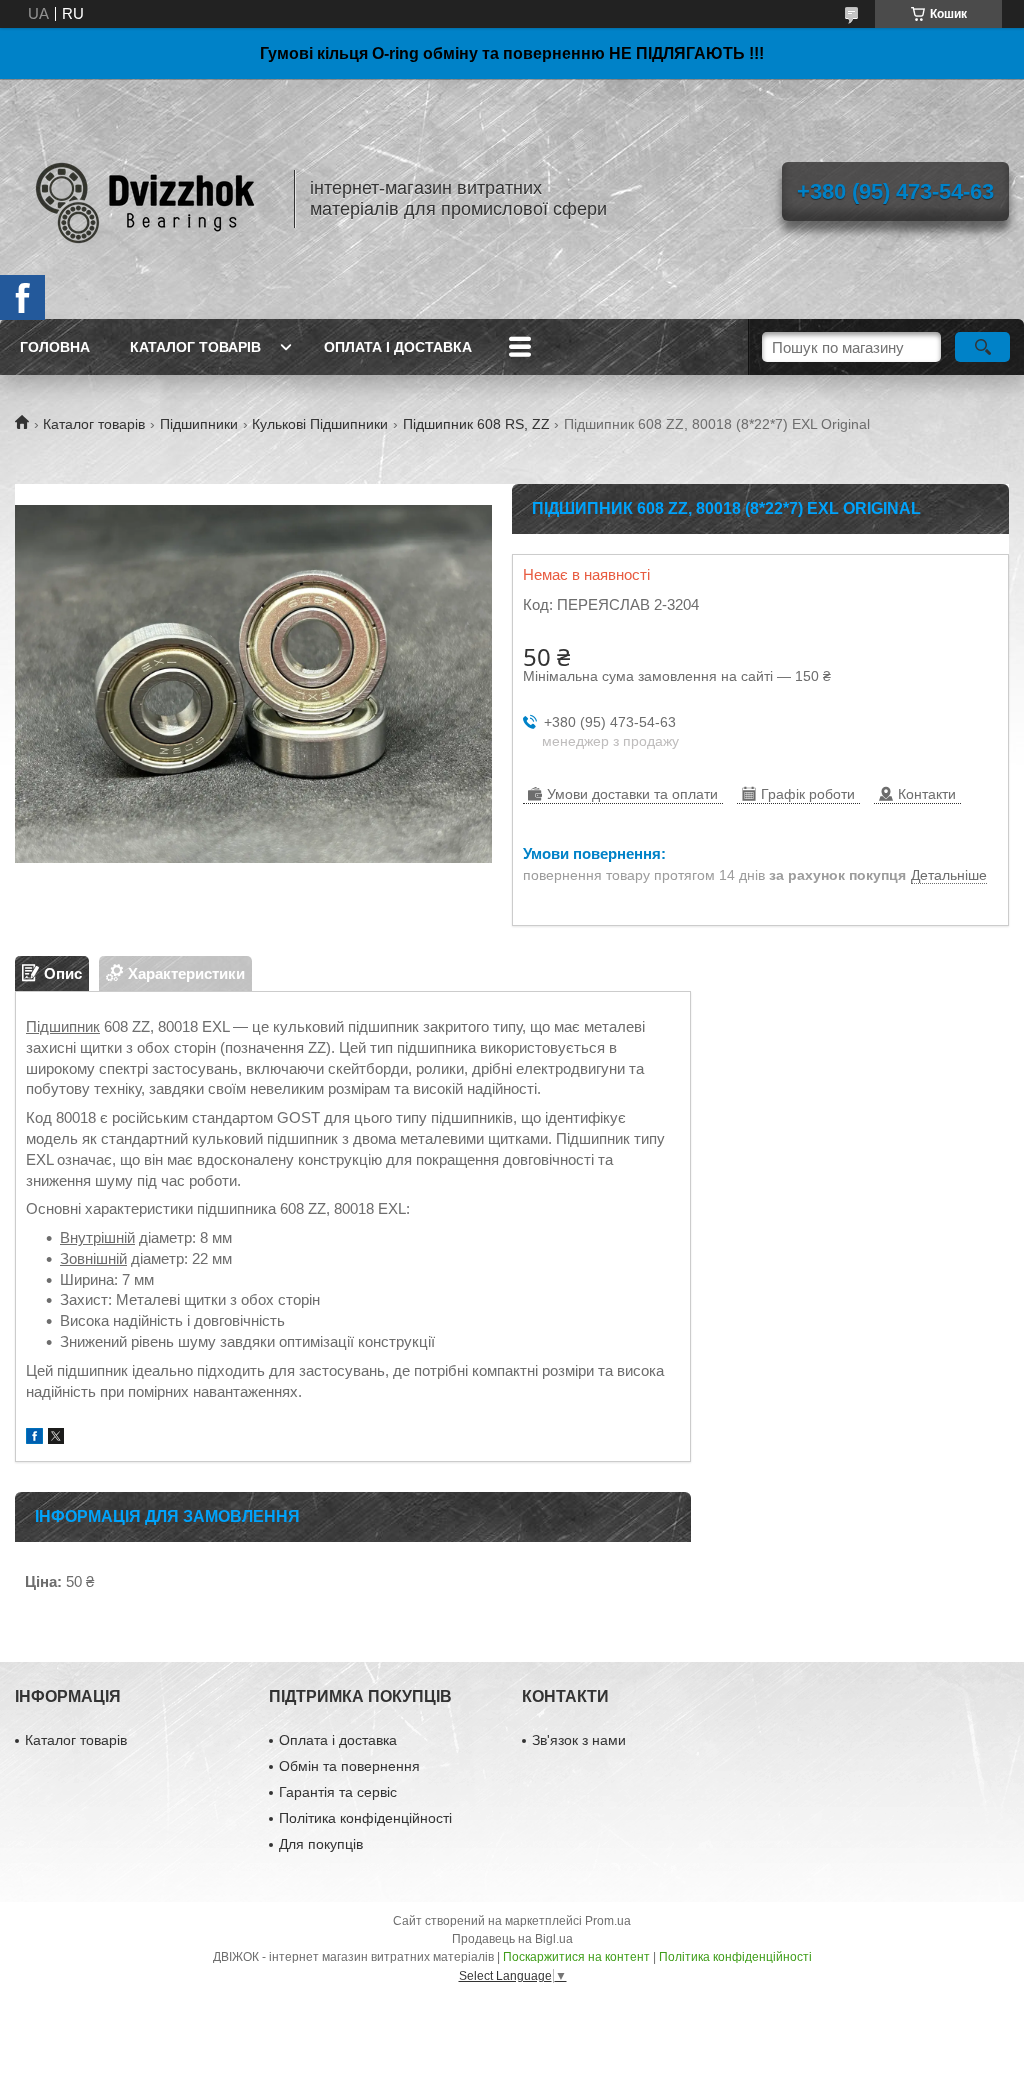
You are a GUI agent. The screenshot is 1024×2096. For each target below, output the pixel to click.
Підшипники (199, 424)
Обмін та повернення (349, 1766)
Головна (55, 347)
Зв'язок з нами (579, 1740)
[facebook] (34, 1438)
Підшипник (63, 1026)
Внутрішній (97, 1237)
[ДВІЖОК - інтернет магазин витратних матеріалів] (145, 199)
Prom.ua (608, 1921)
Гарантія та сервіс (338, 1792)
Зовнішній (93, 1258)
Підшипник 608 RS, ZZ (476, 424)
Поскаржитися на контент (576, 1957)
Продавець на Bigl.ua (512, 1939)
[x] (56, 1438)
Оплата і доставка (398, 347)
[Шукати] (982, 347)
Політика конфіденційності (365, 1818)
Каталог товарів (195, 347)
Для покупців (321, 1844)
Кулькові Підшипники (320, 424)
